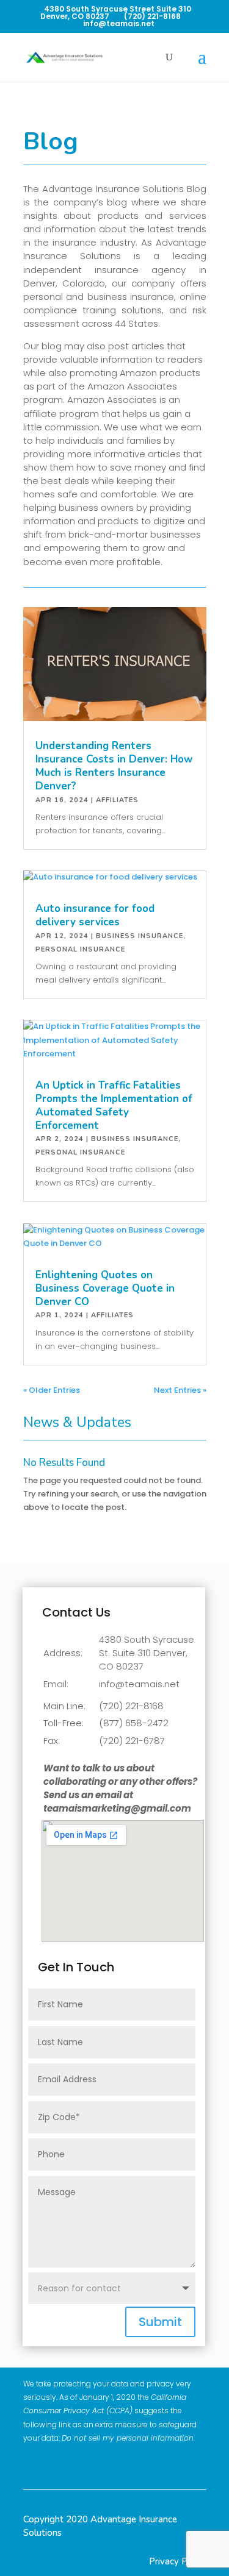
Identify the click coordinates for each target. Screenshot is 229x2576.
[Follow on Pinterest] (82, 2464)
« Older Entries (52, 1390)
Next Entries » (180, 1390)
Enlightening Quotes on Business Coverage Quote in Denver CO (105, 1288)
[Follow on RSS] (195, 2464)
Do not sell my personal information (128, 2438)
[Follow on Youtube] (167, 2464)
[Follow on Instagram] (139, 2464)
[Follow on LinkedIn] (111, 2464)
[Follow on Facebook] (54, 2464)
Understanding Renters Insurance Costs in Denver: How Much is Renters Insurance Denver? (114, 766)
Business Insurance (140, 936)
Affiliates (117, 800)
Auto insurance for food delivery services (95, 915)
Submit (160, 2322)
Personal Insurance (80, 949)
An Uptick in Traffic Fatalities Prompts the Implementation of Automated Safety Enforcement (114, 1105)
